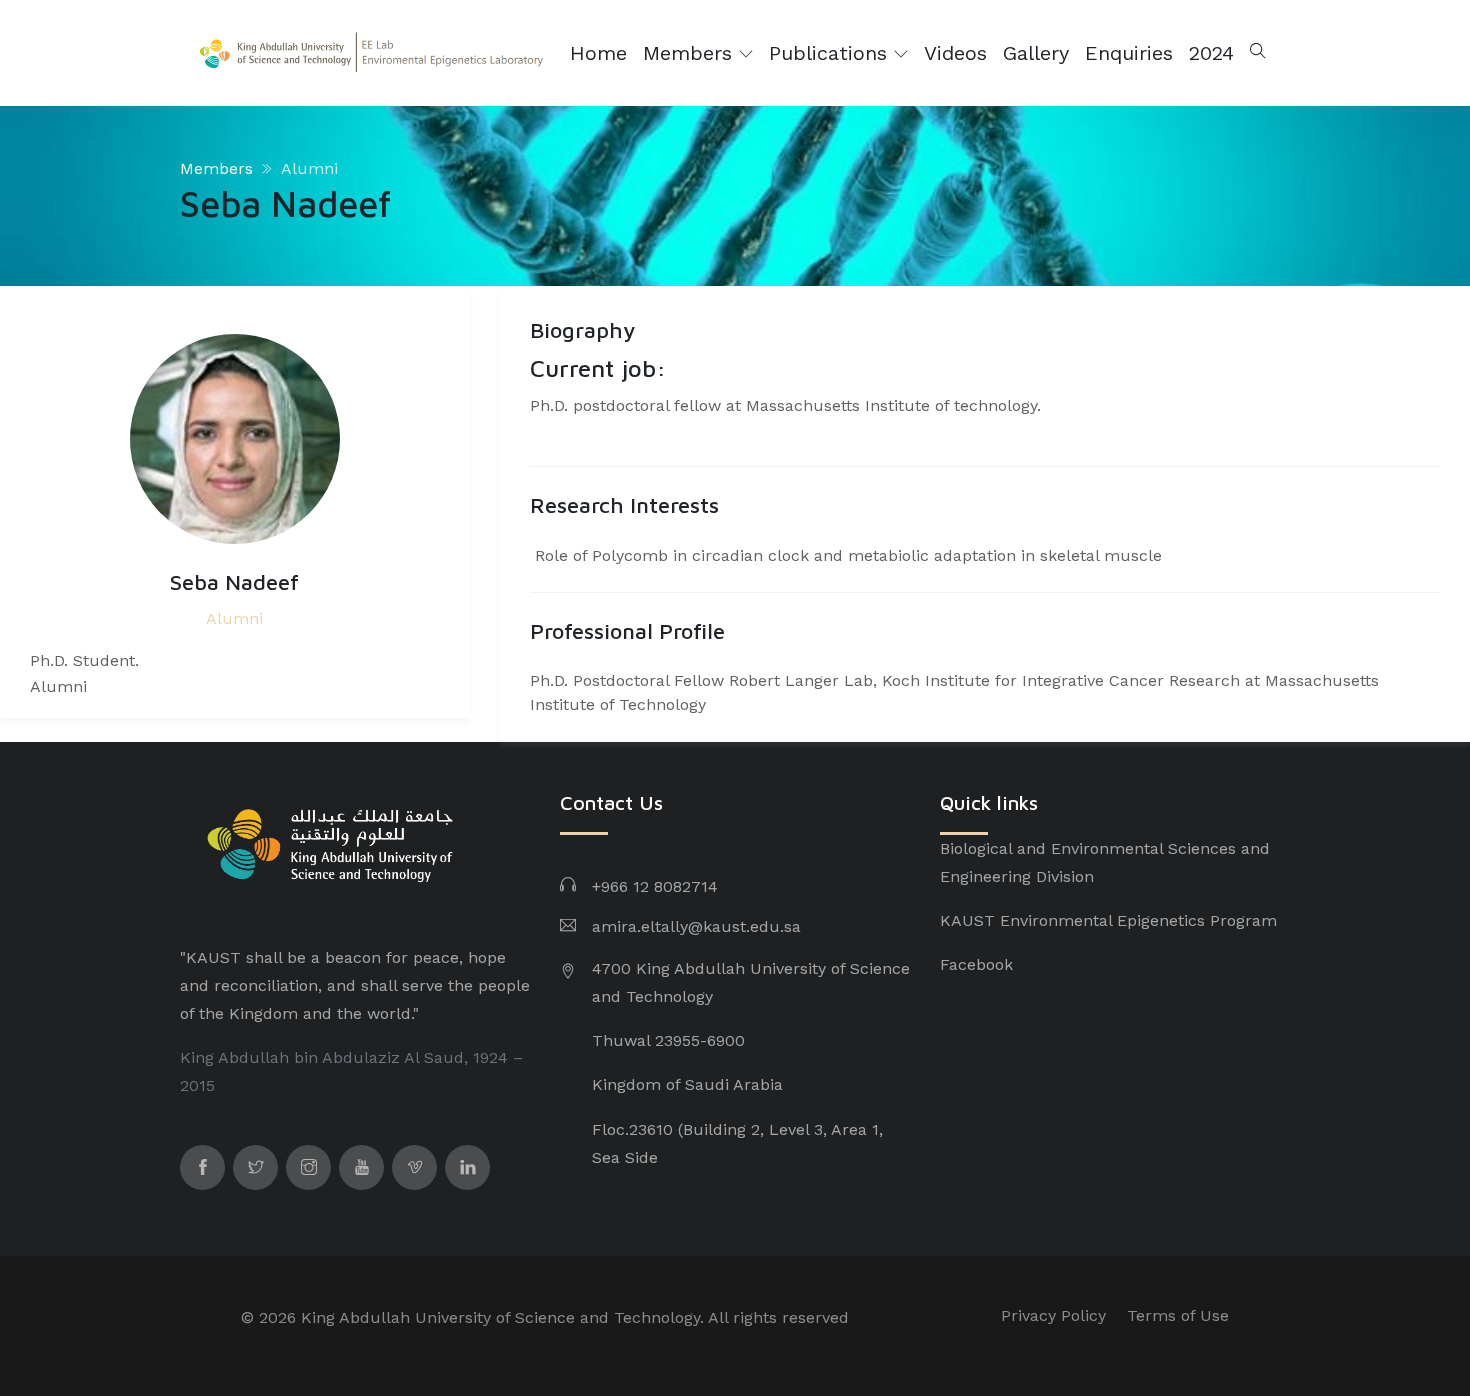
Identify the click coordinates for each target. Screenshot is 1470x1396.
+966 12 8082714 (655, 886)
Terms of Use (1178, 1315)
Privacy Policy (1053, 1315)
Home (598, 53)
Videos (955, 53)
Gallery (1036, 53)
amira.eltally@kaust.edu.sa (696, 926)
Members (691, 53)
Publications (831, 53)
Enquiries (1129, 53)
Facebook (976, 964)
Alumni (309, 168)
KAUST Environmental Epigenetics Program (1108, 920)
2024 (1211, 53)
